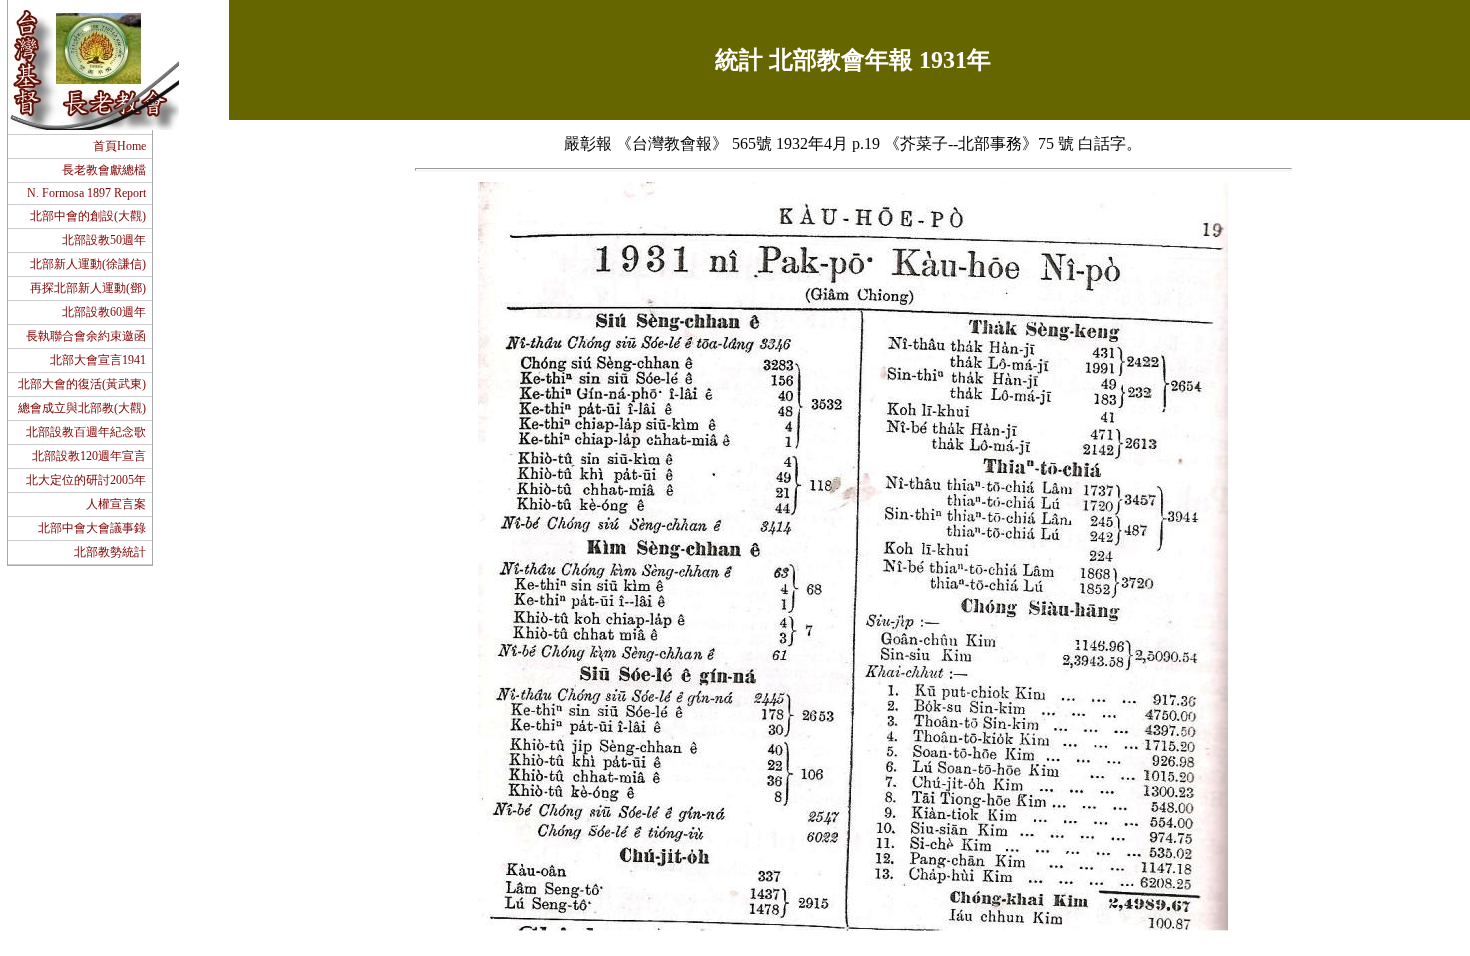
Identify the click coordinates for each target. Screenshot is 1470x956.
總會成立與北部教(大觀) (82, 408)
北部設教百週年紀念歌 (86, 432)
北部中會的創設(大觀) (88, 216)
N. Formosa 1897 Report (85, 193)
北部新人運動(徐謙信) (88, 264)
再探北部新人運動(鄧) (88, 288)
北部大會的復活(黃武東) (82, 384)
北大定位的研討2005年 (86, 480)
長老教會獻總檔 (104, 170)
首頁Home (119, 146)
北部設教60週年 (104, 312)
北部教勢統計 (110, 552)
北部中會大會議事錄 (92, 528)
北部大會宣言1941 (98, 360)
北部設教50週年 (104, 240)
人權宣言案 (116, 504)
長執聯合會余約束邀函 (86, 336)
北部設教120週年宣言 (89, 456)
